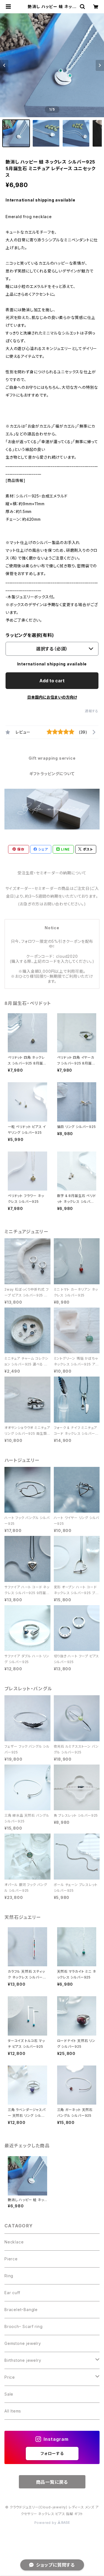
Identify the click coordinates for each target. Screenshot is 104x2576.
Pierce (11, 2259)
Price (10, 2377)
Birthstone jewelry (23, 2360)
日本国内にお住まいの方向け (52, 697)
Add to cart (52, 681)
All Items (13, 2411)
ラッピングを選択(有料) (30, 635)
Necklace (14, 2242)
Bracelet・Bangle (21, 2310)
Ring (9, 2276)
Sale (9, 2394)
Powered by (46, 2523)
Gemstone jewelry (23, 2343)
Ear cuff (12, 2293)
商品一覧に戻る (52, 2482)
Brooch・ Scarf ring (23, 2326)
